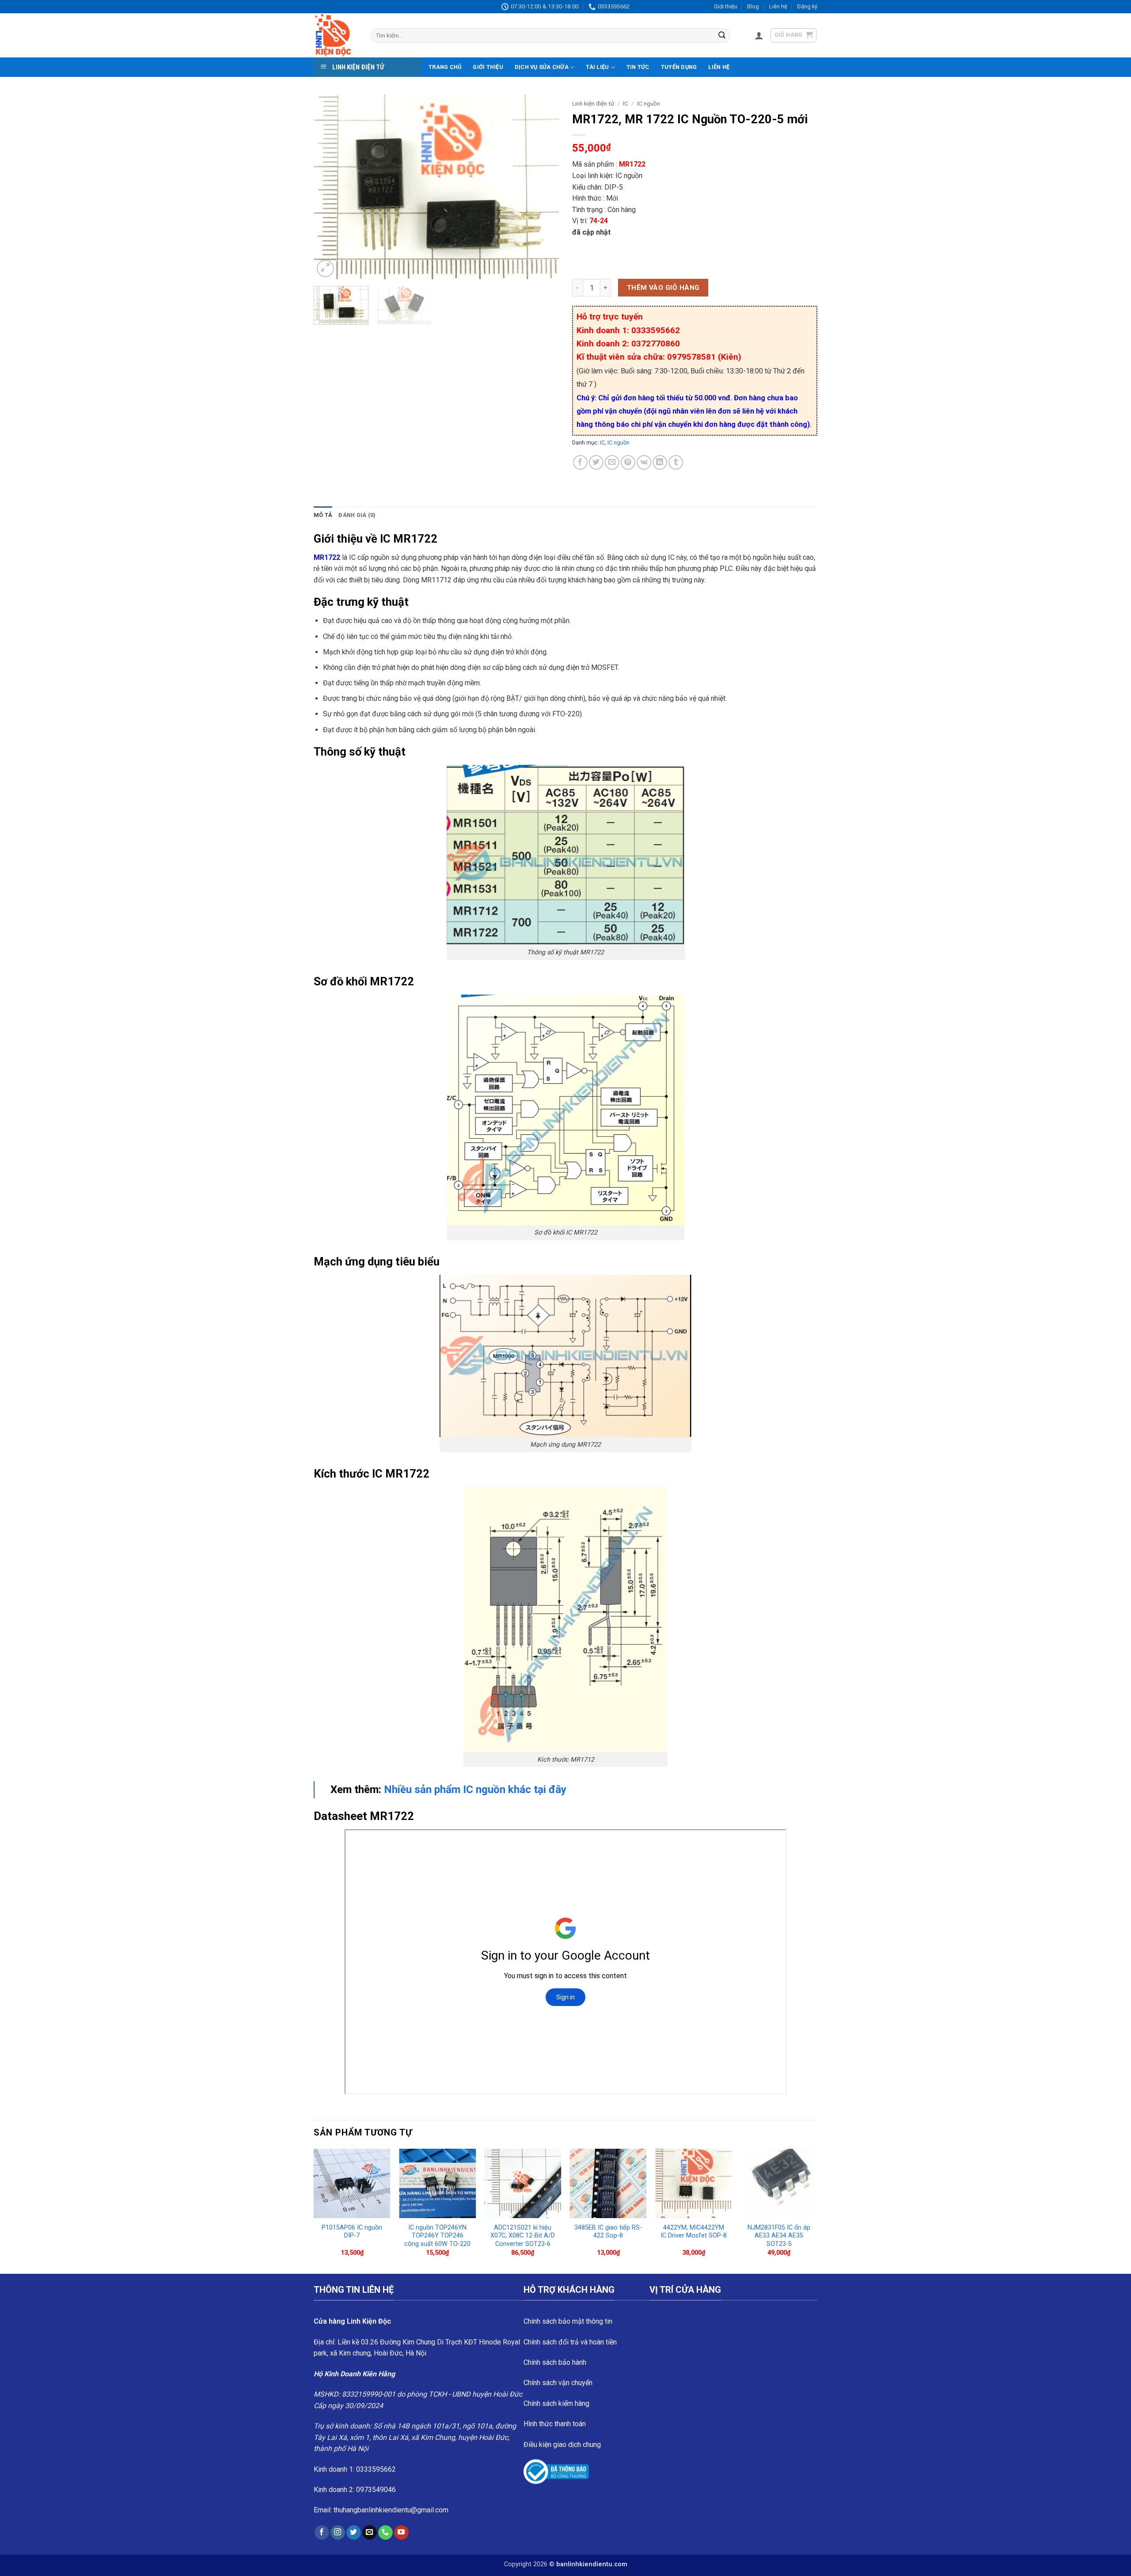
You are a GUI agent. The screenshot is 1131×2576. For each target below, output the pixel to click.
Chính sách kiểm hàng (556, 2403)
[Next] (543, 187)
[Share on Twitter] (596, 462)
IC (626, 103)
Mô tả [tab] (323, 515)
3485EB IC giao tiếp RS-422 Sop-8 (608, 2232)
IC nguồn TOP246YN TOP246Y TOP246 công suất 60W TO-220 (437, 2236)
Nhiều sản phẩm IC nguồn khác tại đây (475, 1790)
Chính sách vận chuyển (558, 2383)
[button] (759, 35)
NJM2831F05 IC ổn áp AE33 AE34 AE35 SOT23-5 (779, 2236)
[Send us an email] (370, 2533)
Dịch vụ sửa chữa (542, 67)
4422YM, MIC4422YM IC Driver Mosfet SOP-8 (694, 2232)
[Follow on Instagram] (338, 2533)
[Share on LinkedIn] (660, 462)
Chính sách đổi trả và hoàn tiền (570, 2342)
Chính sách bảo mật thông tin (568, 2321)
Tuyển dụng (679, 67)
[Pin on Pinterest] (628, 462)
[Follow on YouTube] (401, 2533)
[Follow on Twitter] (354, 2533)
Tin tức (638, 67)
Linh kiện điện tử (593, 103)
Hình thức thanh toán (555, 2424)
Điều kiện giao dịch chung (562, 2445)
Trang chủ (445, 67)
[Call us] (385, 2533)
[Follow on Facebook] (322, 2533)
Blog (753, 6)
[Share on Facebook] (580, 462)
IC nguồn (649, 103)
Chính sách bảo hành (555, 2362)
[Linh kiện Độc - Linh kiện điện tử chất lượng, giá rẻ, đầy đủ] (336, 35)
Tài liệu (597, 67)
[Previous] (330, 187)
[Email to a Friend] (612, 462)
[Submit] (722, 36)
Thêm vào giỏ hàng (663, 288)
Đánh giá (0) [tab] (357, 515)
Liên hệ (778, 6)
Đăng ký (807, 6)
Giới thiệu (726, 6)
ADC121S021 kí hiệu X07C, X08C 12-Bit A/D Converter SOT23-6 (523, 2236)
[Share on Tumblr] (676, 462)
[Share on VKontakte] (644, 462)
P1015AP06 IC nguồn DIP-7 (352, 2232)
